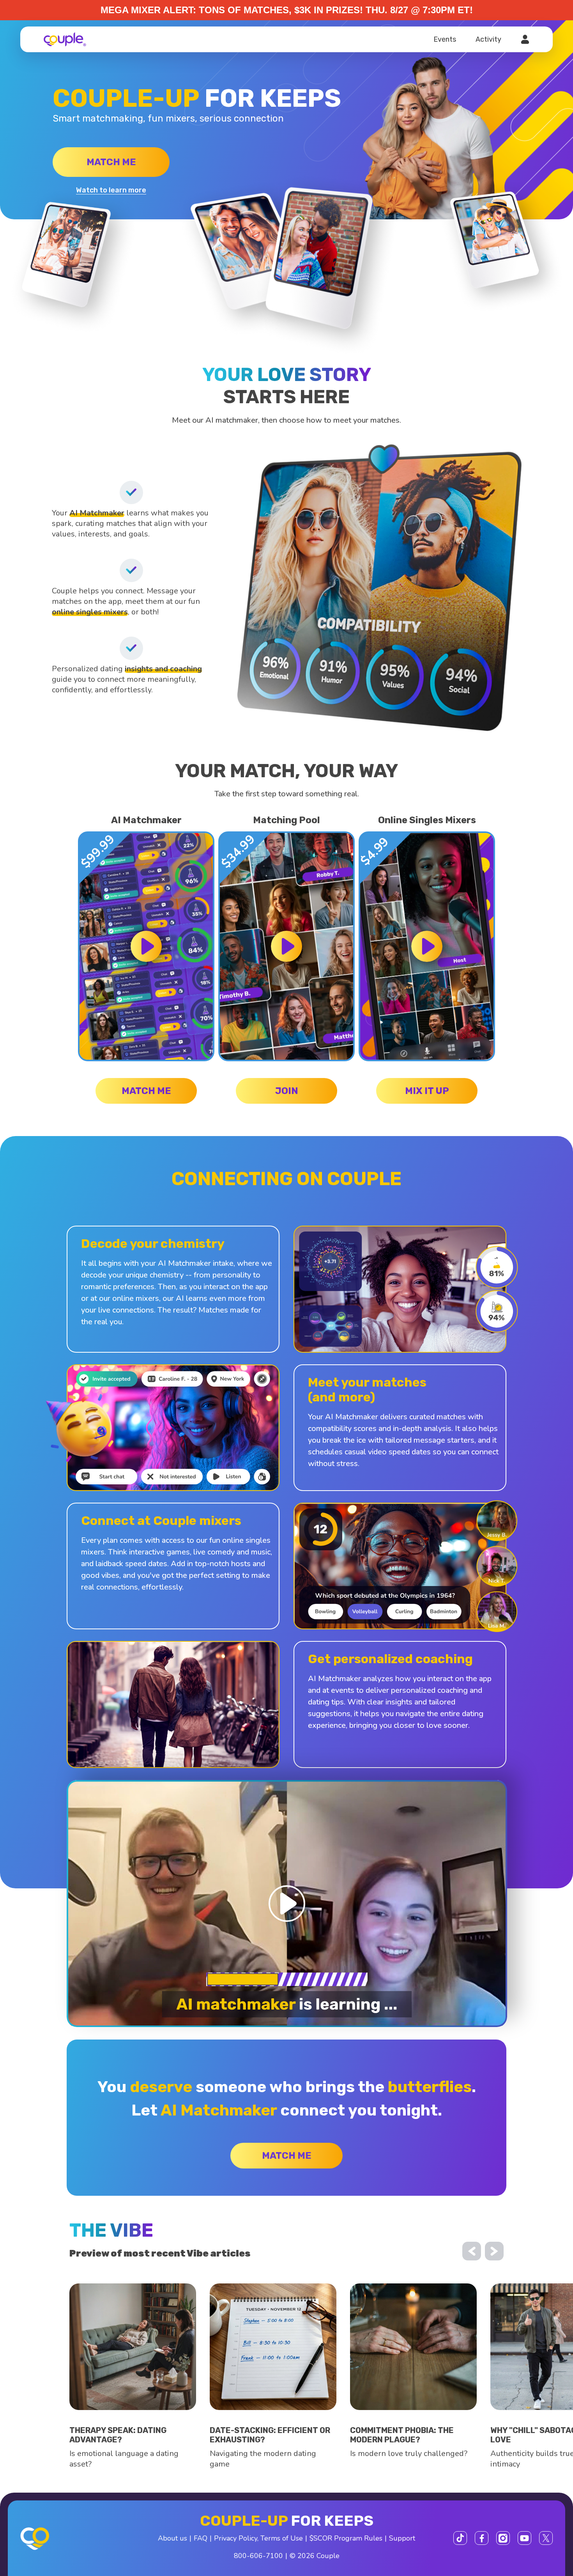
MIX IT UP (427, 1091)
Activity (488, 39)
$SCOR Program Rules (346, 2538)
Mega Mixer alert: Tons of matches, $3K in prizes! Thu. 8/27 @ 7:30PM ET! (287, 10)
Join (287, 1091)
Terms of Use (282, 2538)
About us (172, 2538)
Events (445, 39)
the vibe (111, 2230)
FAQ (201, 2538)
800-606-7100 (258, 2556)
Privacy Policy (236, 2538)
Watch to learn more (111, 190)
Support (402, 2538)
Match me (111, 162)
